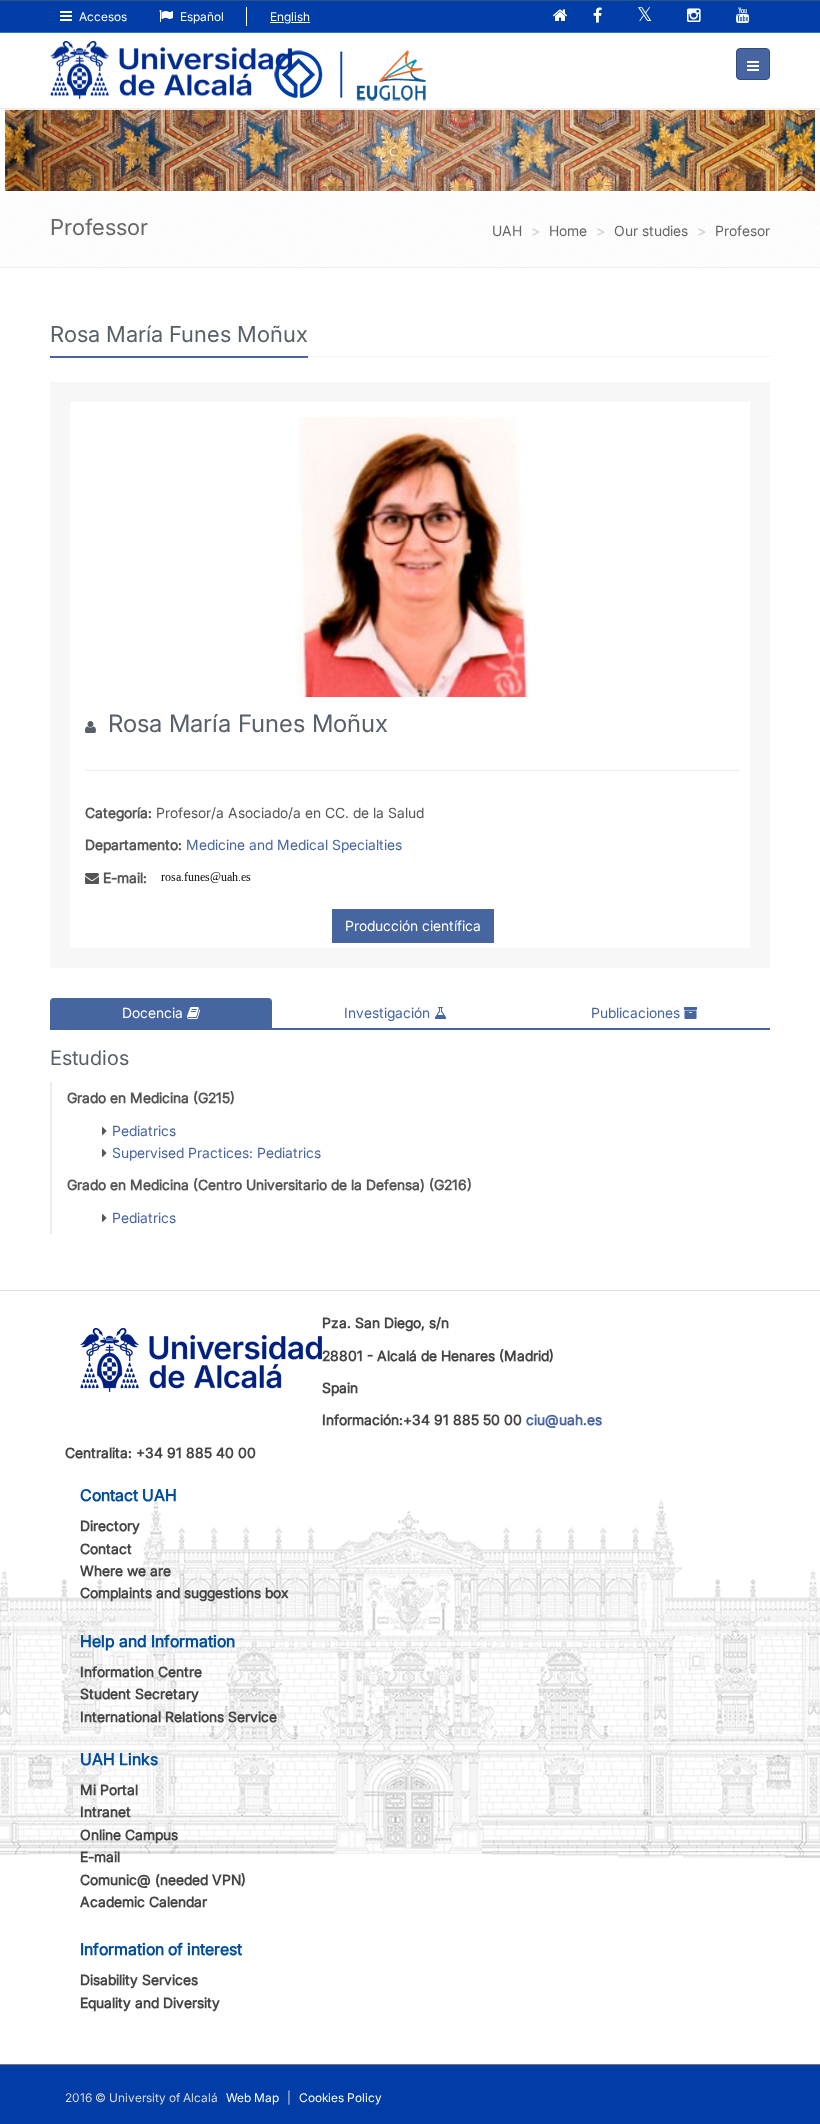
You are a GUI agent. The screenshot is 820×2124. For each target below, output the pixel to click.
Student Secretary (139, 1693)
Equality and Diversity (150, 2002)
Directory (110, 1525)
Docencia (154, 1012)
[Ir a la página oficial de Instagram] (696, 16)
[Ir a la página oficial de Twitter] (646, 16)
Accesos (101, 16)
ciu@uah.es (564, 1419)
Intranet (105, 1811)
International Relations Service (178, 1716)
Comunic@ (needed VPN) (163, 1879)
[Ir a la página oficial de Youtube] (745, 16)
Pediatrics (144, 1130)
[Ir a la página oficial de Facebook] (599, 16)
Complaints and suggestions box (184, 1592)
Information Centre (141, 1671)
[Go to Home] (171, 56)
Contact (106, 1548)
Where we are (125, 1570)
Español (200, 16)
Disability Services (139, 1979)
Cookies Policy (340, 2097)
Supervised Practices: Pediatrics (216, 1152)
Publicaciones (637, 1012)
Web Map (252, 2097)
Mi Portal (109, 1789)
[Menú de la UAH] (753, 64)
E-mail (100, 1856)
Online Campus (129, 1834)
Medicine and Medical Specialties (294, 844)
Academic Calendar (143, 1901)
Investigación (389, 1012)
